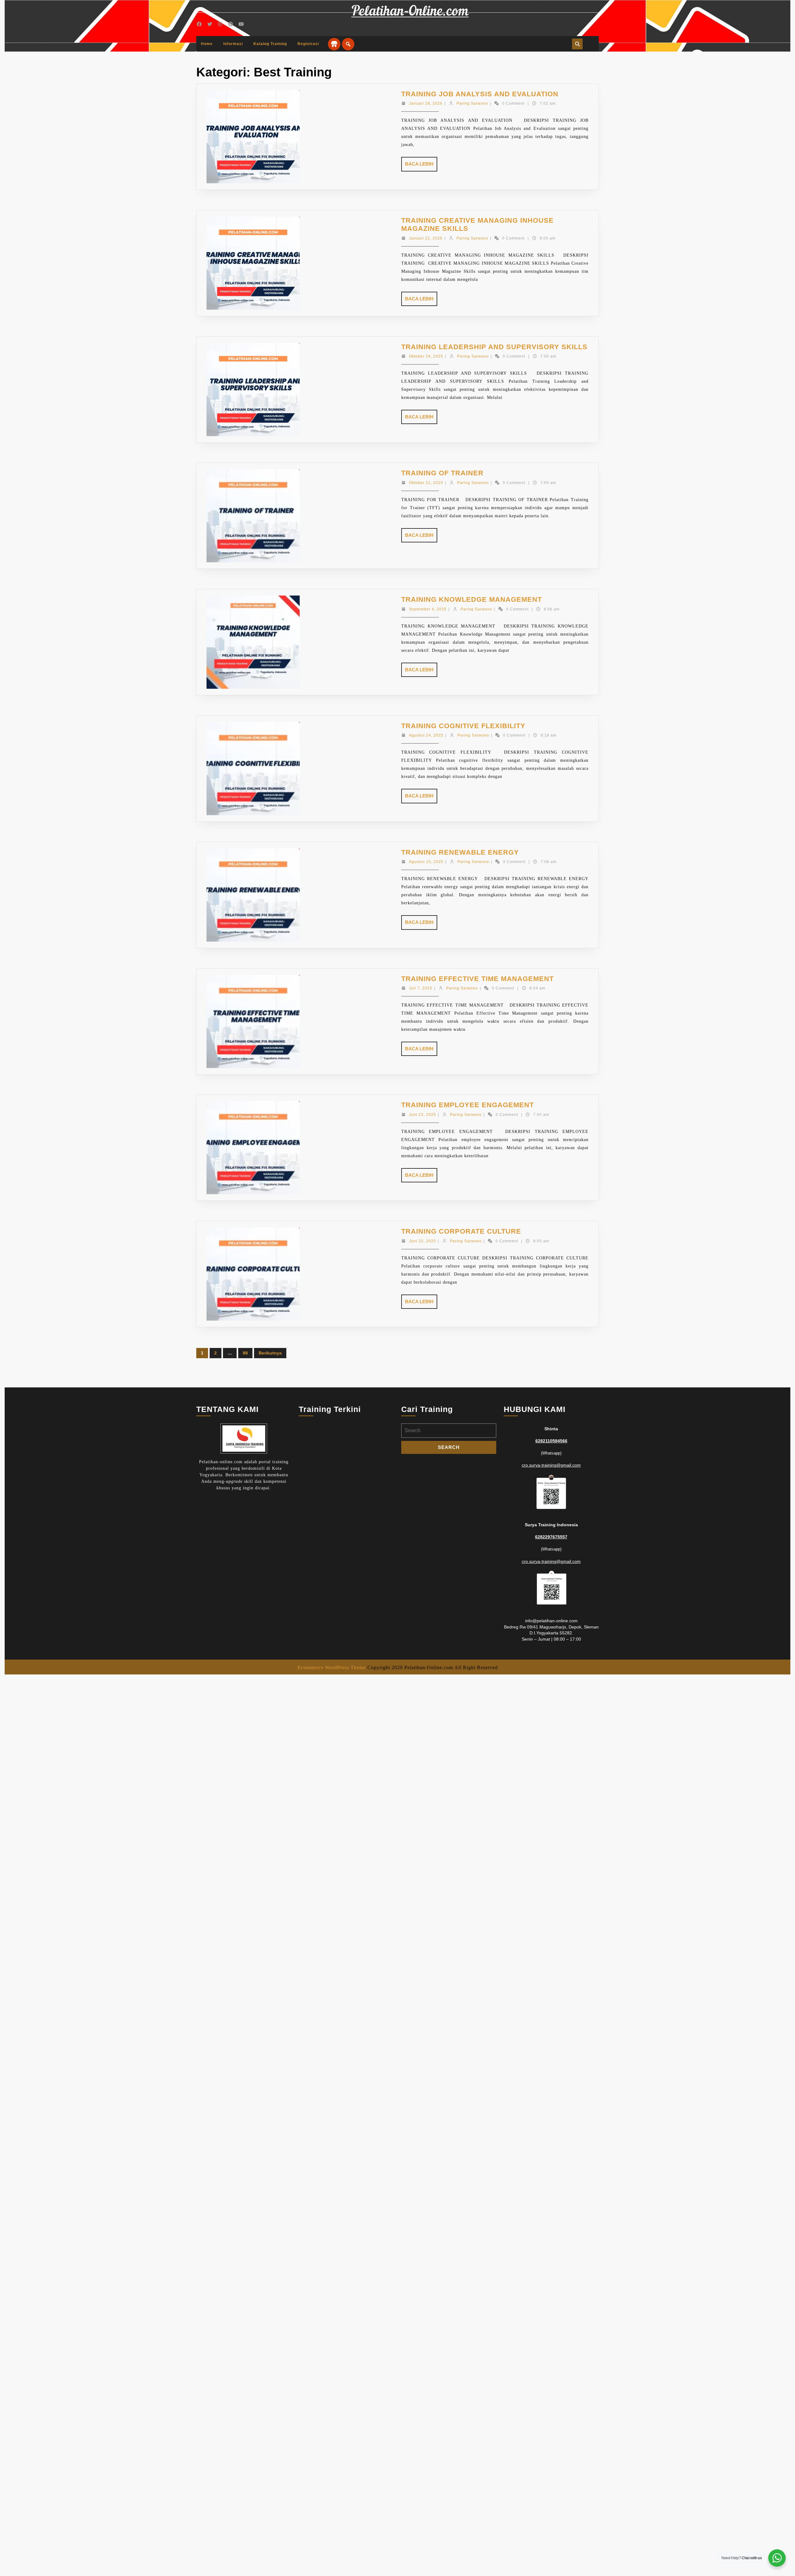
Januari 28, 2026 (426, 103)
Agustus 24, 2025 (426, 735)
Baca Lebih (421, 166)
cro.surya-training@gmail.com (551, 1465)
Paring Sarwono (472, 103)
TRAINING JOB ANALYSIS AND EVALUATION (480, 94)
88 (245, 1353)
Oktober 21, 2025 (426, 483)
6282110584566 (551, 1441)
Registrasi (308, 44)
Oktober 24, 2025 (426, 356)
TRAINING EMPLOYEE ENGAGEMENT (468, 1105)
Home (207, 44)
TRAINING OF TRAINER (442, 473)
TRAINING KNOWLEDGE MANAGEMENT (472, 599)
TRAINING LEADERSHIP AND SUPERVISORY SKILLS (494, 347)
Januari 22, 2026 (426, 238)
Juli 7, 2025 (421, 988)
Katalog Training (270, 44)
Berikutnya (270, 1353)
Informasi (233, 44)
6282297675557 (551, 1537)
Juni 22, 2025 (422, 1241)
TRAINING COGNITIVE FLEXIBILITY (463, 726)
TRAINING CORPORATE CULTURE (461, 1231)
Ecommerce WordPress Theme (332, 1667)
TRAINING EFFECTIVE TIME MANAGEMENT (477, 979)
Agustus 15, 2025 (426, 862)
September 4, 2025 (428, 609)
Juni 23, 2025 (422, 1115)
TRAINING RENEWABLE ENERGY (460, 852)
